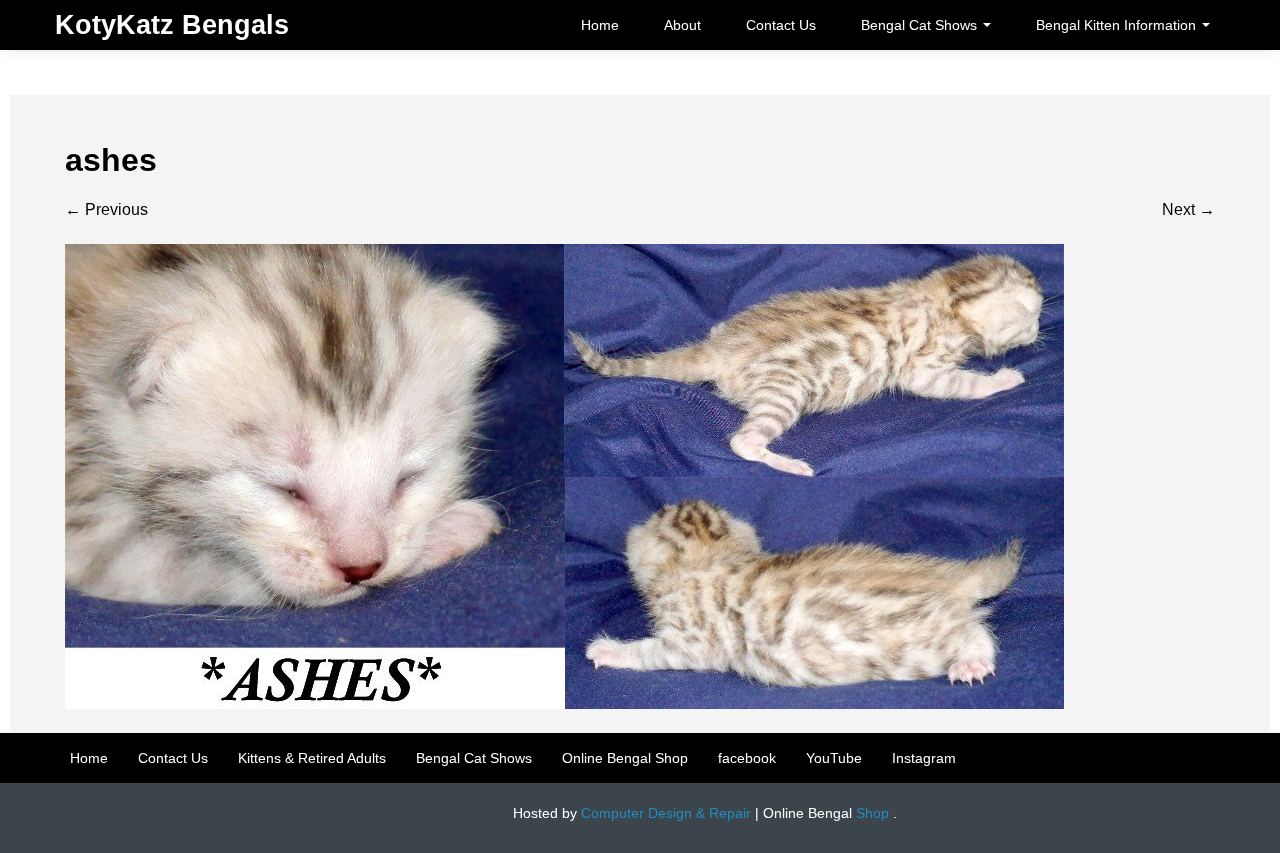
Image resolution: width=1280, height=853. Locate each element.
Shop (872, 813)
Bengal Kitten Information (1118, 25)
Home (600, 25)
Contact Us (781, 25)
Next (1188, 209)
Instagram (924, 758)
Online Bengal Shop (625, 758)
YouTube (834, 758)
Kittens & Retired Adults (312, 758)
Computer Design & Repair (666, 813)
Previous (106, 209)
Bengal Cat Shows (921, 25)
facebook (747, 758)
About (682, 25)
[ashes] (564, 475)
